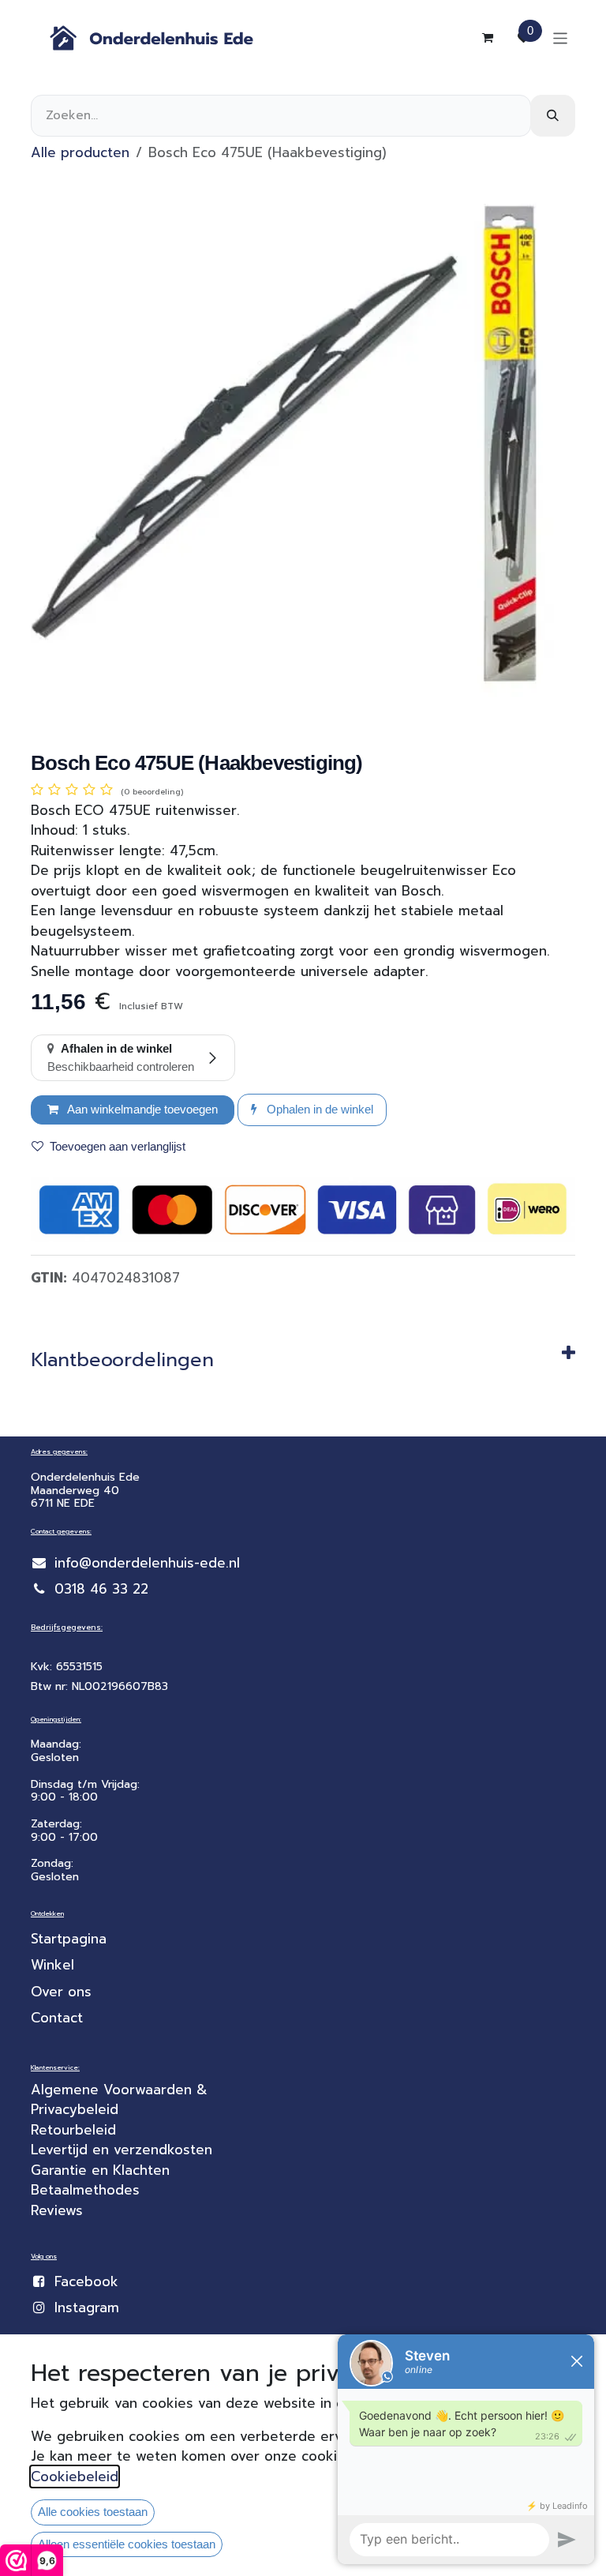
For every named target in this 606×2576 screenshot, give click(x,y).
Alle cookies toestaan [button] (93, 2512)
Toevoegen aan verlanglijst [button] (118, 1146)
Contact (57, 2018)
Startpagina (69, 1939)
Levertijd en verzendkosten (124, 2150)
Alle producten (80, 152)
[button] (312, 1110)
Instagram (87, 2308)
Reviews (57, 2210)
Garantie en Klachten (100, 2170)
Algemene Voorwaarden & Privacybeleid (122, 2100)
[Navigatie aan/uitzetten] (561, 38)
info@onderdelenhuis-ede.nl (147, 1563)
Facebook (86, 2281)
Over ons (61, 1992)
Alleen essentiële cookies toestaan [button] (127, 2544)
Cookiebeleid (75, 2476)
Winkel (52, 1965)
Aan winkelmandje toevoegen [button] (141, 1109)
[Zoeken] (553, 116)
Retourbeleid (73, 2130)
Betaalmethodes (85, 2190)
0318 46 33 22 (101, 1589)
